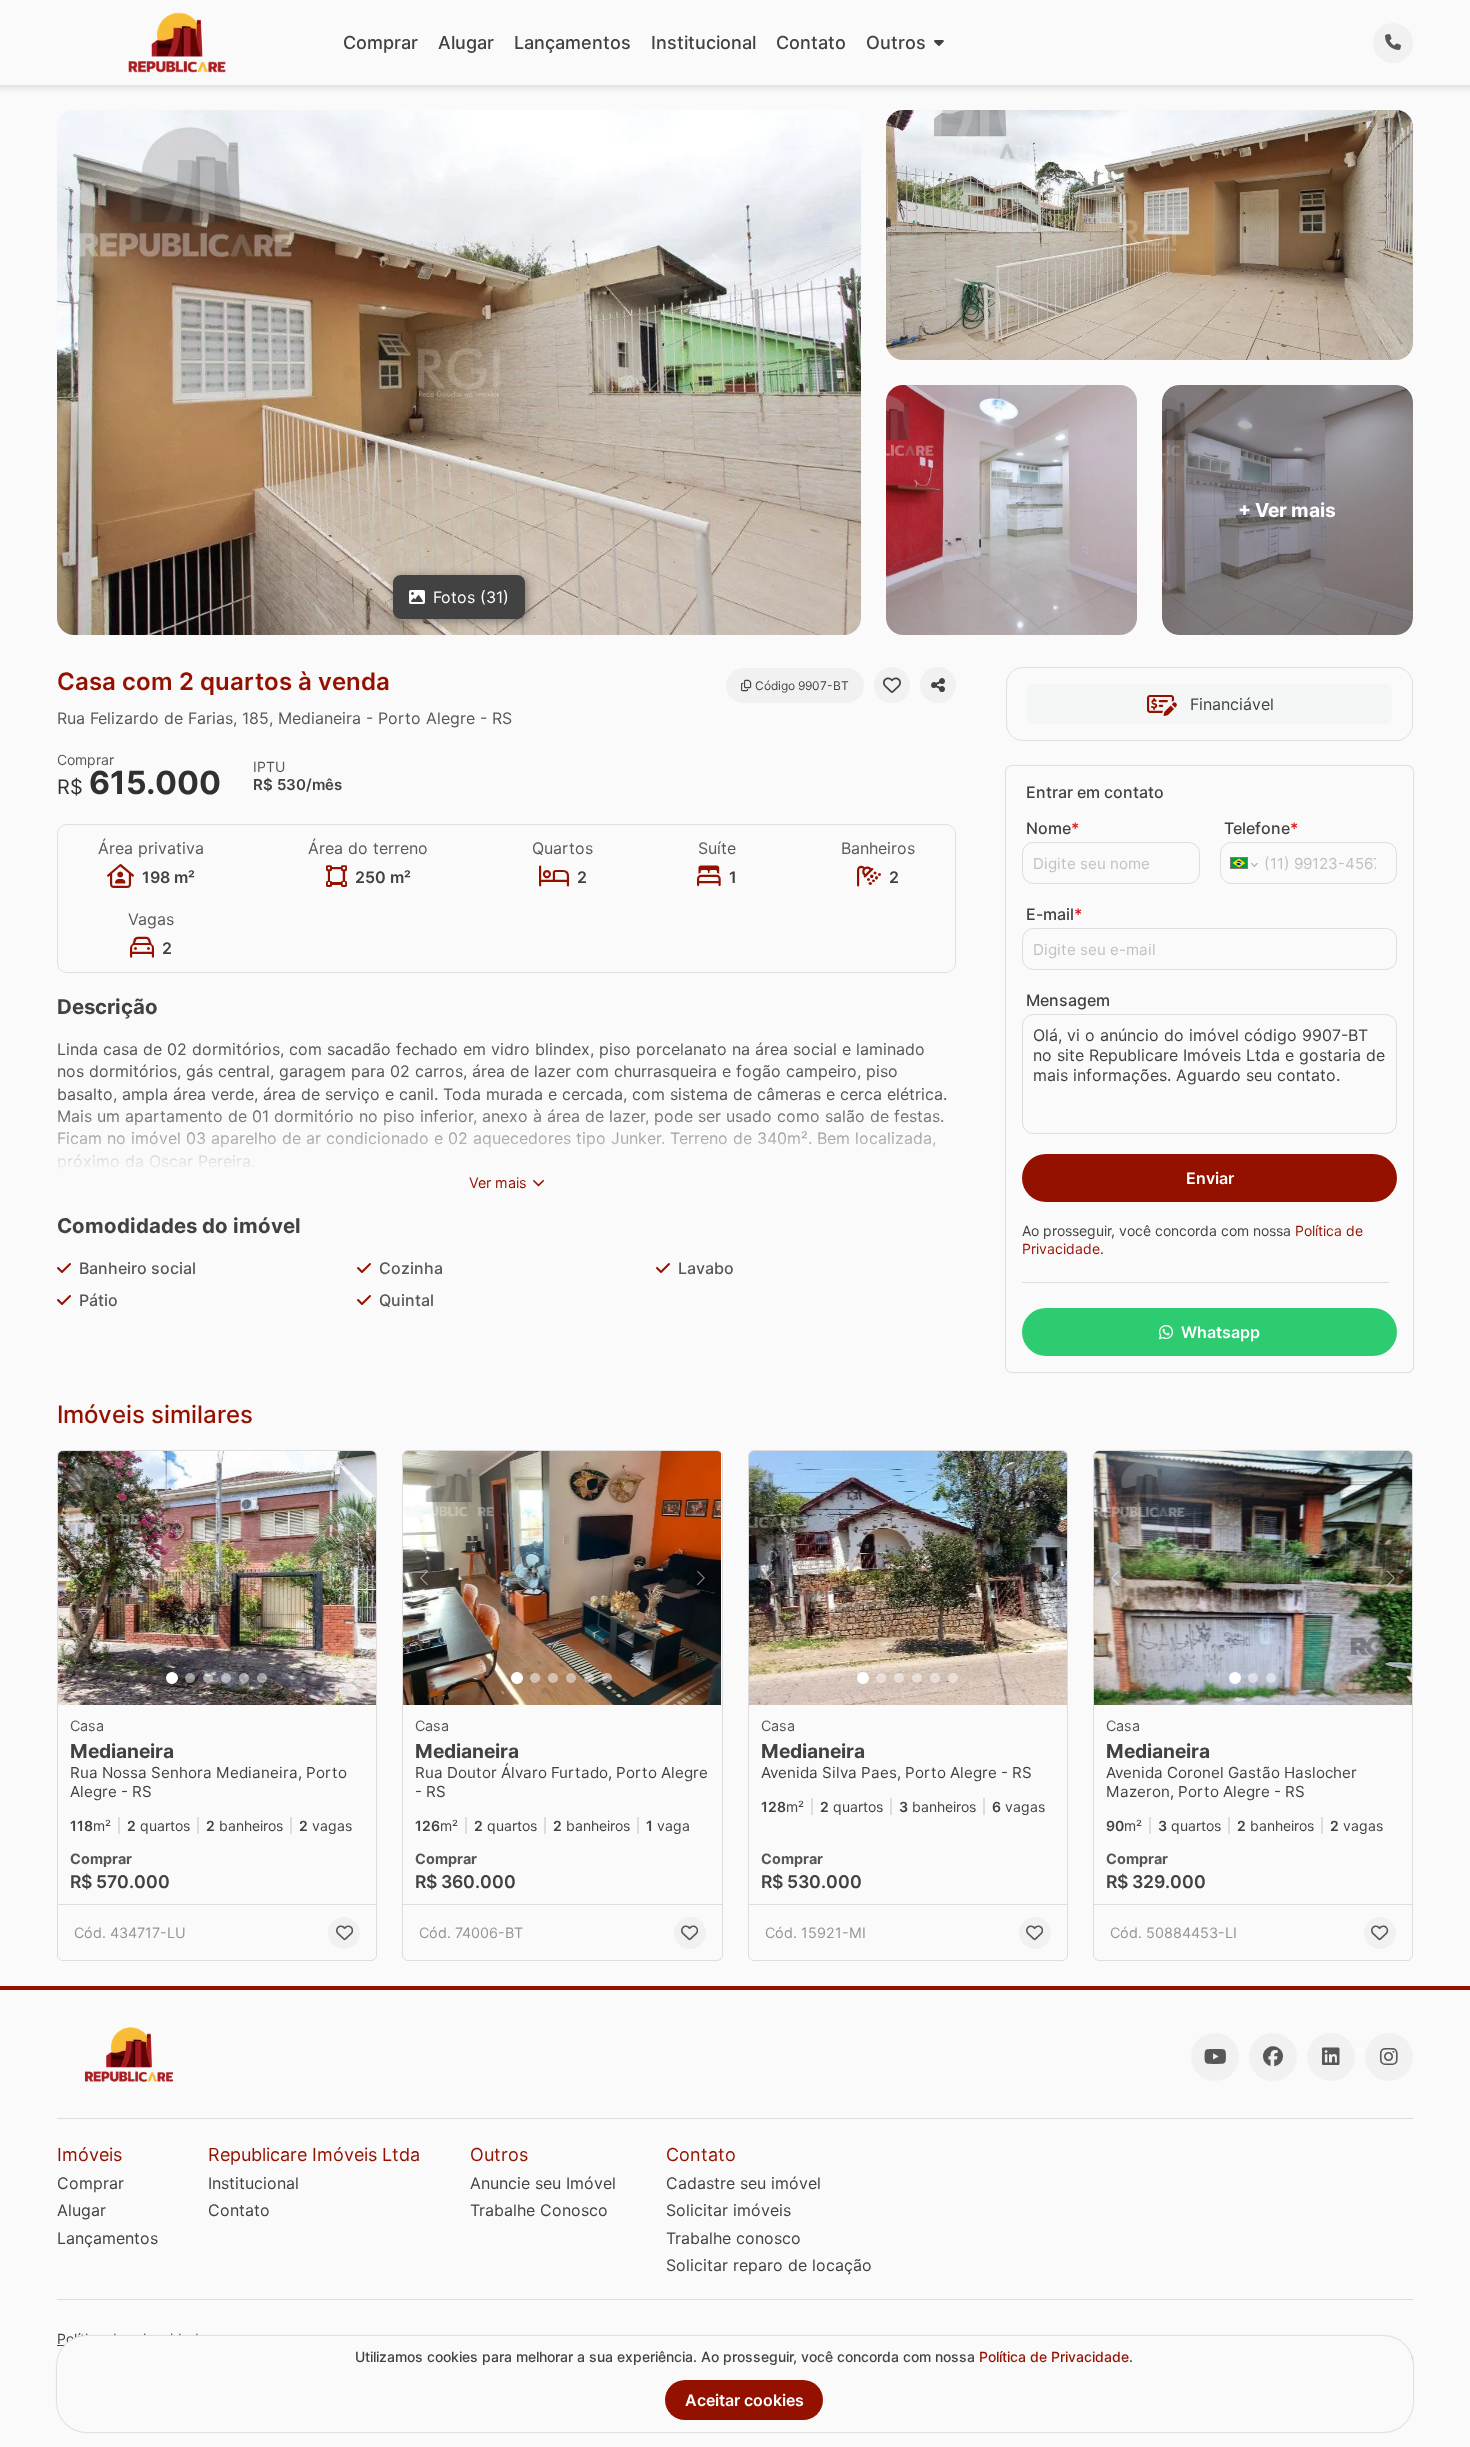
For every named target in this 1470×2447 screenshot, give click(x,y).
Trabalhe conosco (733, 2238)
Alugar (466, 42)
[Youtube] (1215, 2057)
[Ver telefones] (1393, 43)
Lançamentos (572, 42)
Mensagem (1068, 1000)
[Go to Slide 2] (190, 1678)
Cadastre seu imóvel (743, 2183)
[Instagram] (1389, 2057)
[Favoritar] (892, 685)
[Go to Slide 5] (244, 1678)
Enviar (1210, 1178)
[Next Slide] (355, 1578)
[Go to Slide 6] (262, 1678)
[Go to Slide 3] (208, 1678)
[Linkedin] (1331, 2057)
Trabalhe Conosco (539, 2210)
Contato (811, 42)
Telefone (1261, 828)
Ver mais (498, 1182)
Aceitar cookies (744, 2400)
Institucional (703, 42)
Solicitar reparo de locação (769, 2265)
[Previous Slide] (79, 1578)
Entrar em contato (1095, 792)
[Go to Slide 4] (226, 1678)
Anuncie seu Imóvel (543, 2183)
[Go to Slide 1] (172, 1678)
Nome (1052, 828)
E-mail (1054, 914)
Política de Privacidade (1054, 2356)
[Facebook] (1273, 2057)
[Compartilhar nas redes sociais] (938, 685)
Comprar (380, 42)
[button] (217, 1578)
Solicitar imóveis (728, 2210)
